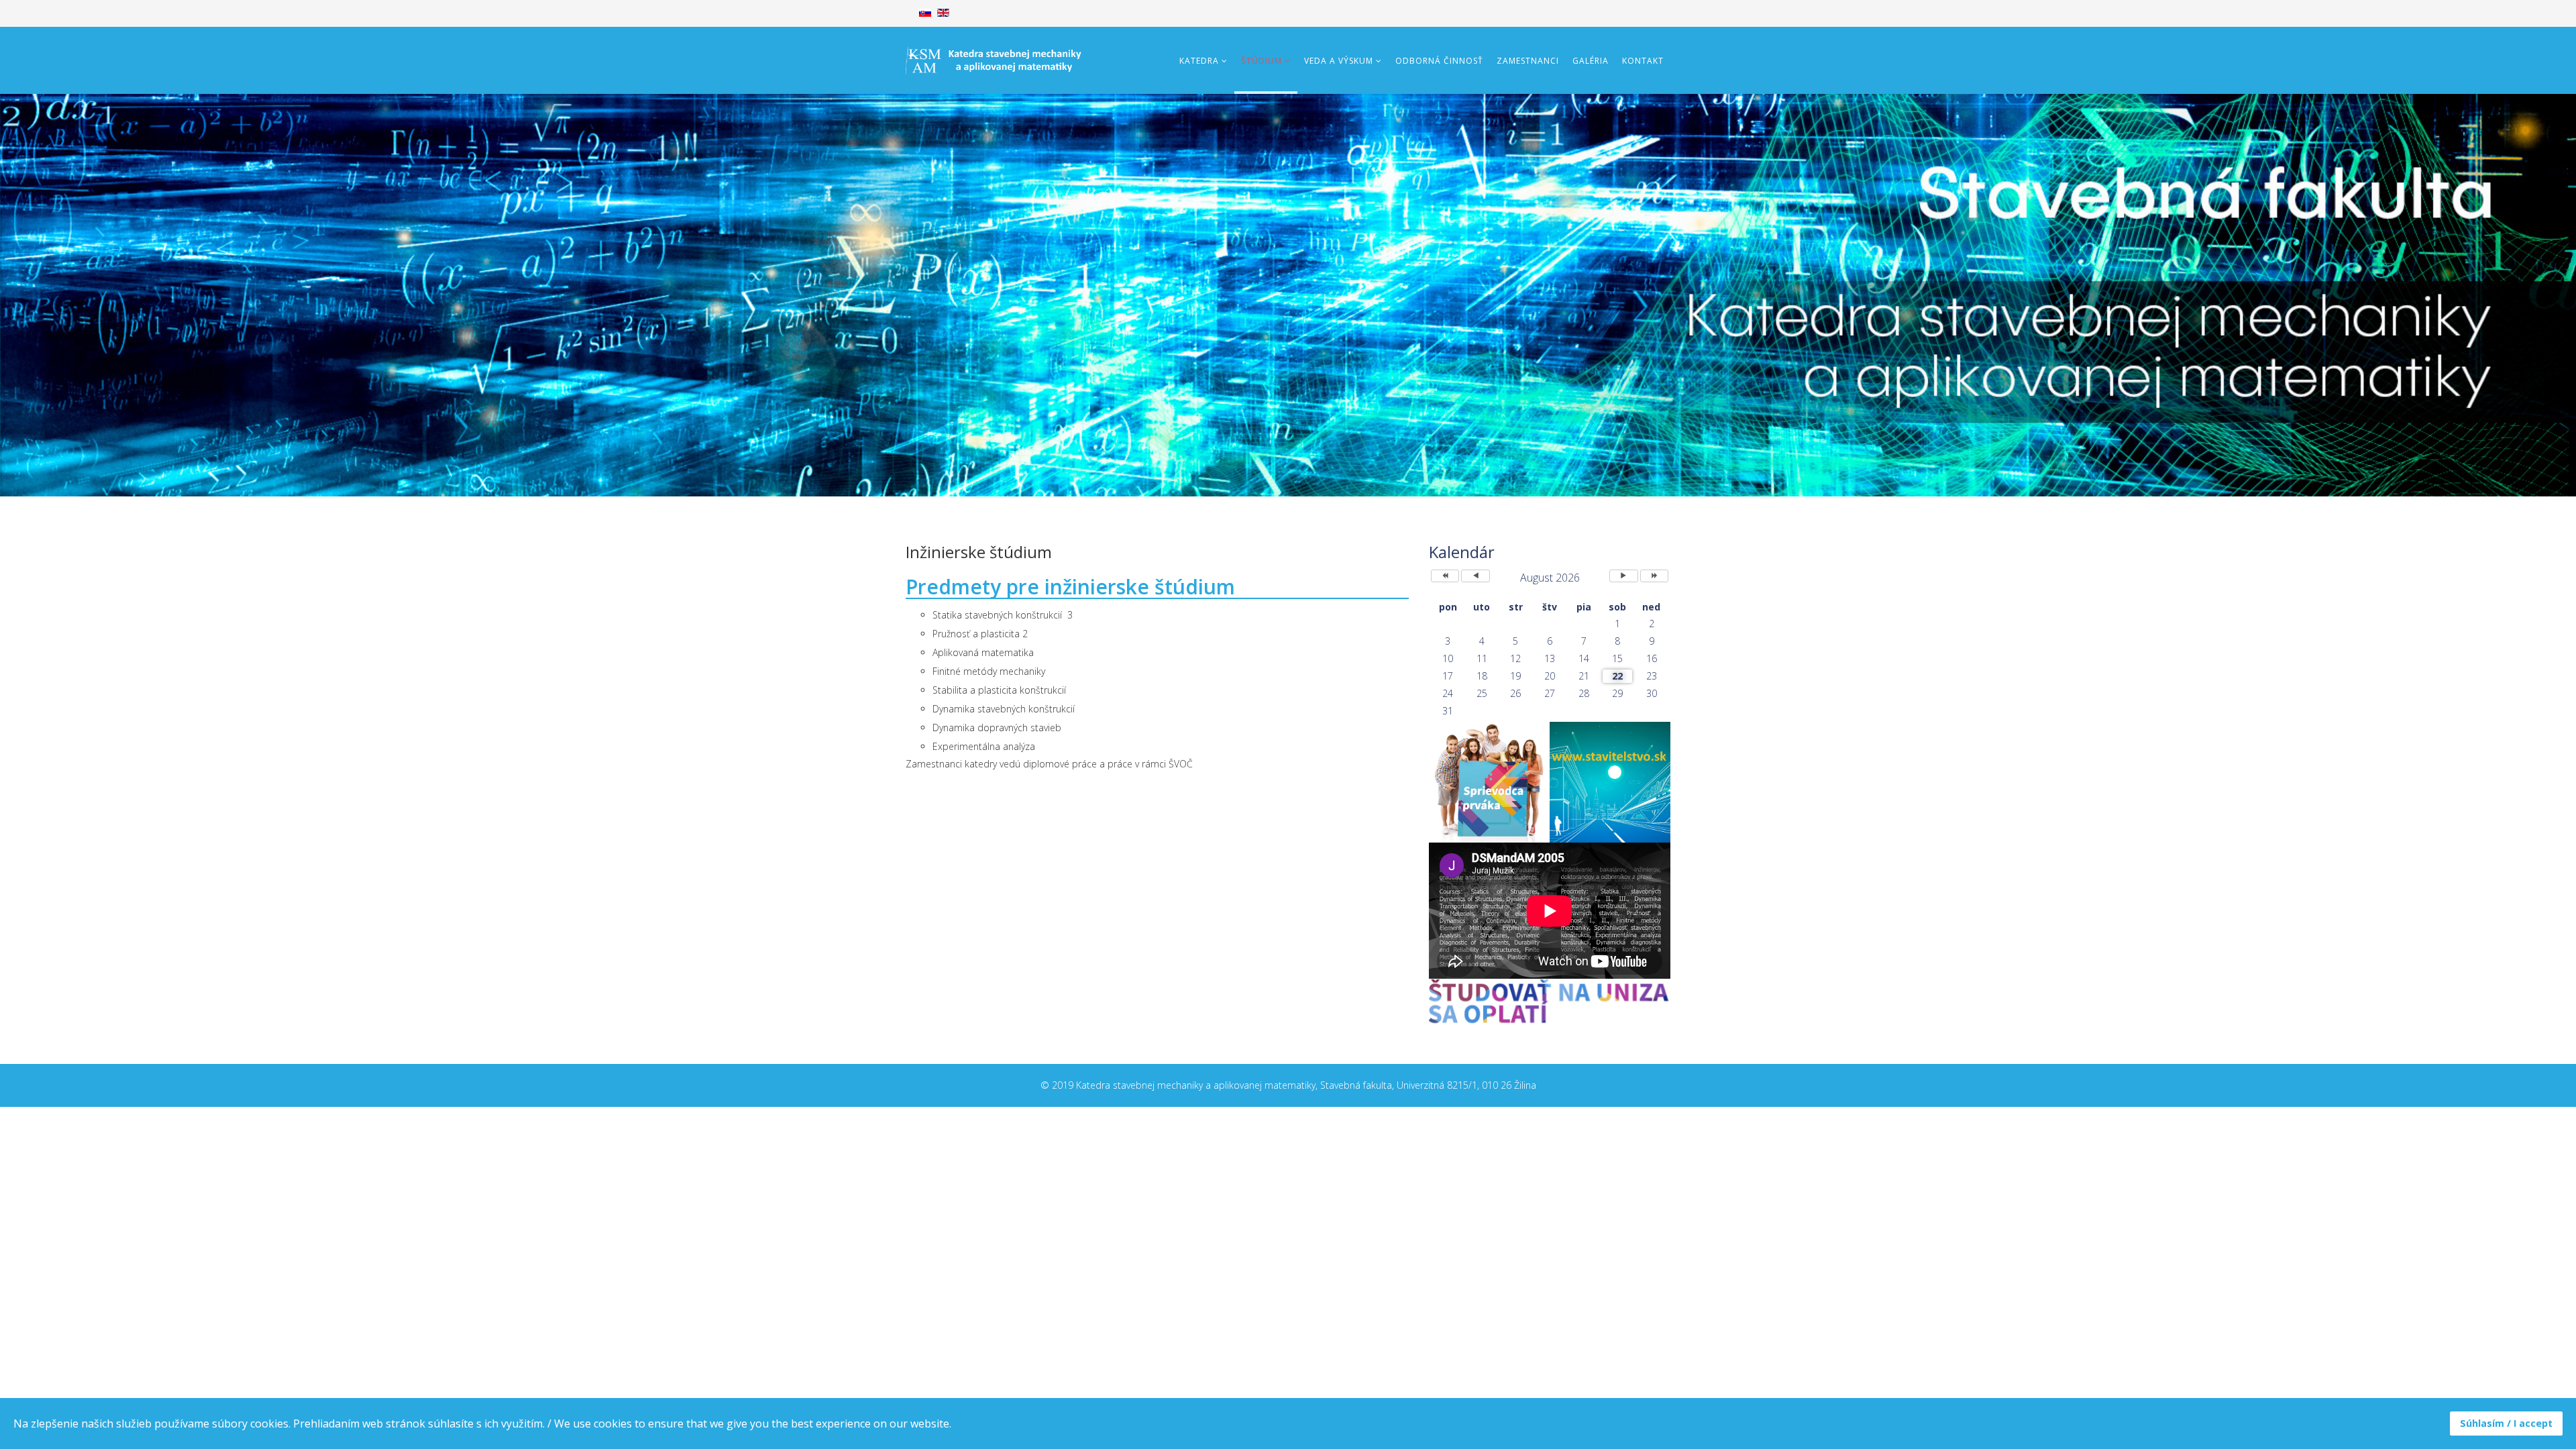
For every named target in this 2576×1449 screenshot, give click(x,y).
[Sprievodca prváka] (1489, 782)
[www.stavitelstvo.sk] (1610, 782)
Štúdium (1262, 61)
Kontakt (1643, 61)
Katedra (1199, 61)
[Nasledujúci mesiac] (1623, 576)
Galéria (1591, 61)
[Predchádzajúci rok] (1445, 576)
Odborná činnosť (1439, 61)
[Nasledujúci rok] (1654, 576)
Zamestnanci (1528, 61)
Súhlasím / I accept (2506, 1423)
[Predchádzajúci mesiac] (1475, 576)
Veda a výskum (1339, 61)
